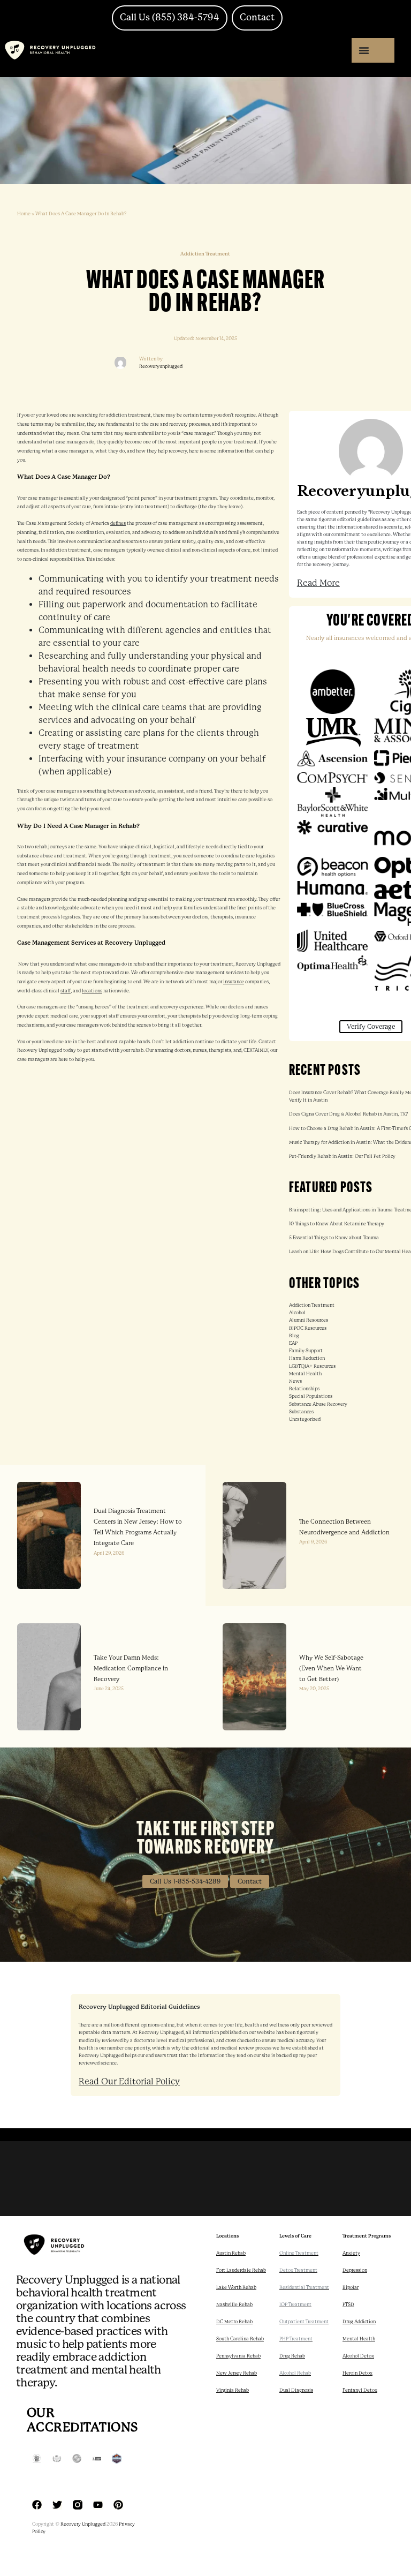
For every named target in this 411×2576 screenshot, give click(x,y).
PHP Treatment (296, 2339)
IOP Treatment (295, 2304)
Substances (301, 1412)
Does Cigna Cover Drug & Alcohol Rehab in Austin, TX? (348, 1114)
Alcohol (297, 1313)
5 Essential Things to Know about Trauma (334, 1238)
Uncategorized (305, 1419)
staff (66, 991)
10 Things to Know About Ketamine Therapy (337, 1224)
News (295, 1381)
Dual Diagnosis (296, 2390)
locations (92, 991)
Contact (250, 1881)
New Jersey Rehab (237, 2373)
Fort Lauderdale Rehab (241, 2270)
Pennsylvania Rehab (238, 2356)
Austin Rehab (231, 2253)
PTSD (348, 2304)
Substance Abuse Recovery (318, 1404)
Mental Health (305, 1374)
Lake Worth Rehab (236, 2287)
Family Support (306, 1351)
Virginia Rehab (233, 2390)
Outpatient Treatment (304, 2322)
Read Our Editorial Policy (129, 2081)
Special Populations (311, 1396)
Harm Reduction (307, 1358)
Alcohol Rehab (295, 2373)
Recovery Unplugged (83, 2524)
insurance (234, 982)
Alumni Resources (309, 1320)
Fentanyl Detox (360, 2390)
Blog (294, 1336)
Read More (318, 583)
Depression (355, 2270)
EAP (293, 1343)
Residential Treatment (304, 2287)
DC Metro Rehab (234, 2322)
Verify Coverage (371, 1027)
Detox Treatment (298, 2270)
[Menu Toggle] (364, 50)
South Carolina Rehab (240, 2339)
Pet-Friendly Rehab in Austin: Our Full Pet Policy (342, 1156)
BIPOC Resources (308, 1328)
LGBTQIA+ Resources (312, 1366)
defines (118, 523)
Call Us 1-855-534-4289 (185, 1881)
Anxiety (351, 2253)
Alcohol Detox (358, 2356)
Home (24, 214)
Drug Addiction (359, 2322)
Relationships (304, 1389)
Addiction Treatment (312, 1305)
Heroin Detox (357, 2373)
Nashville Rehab (234, 2304)
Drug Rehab (292, 2356)
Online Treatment (299, 2253)
